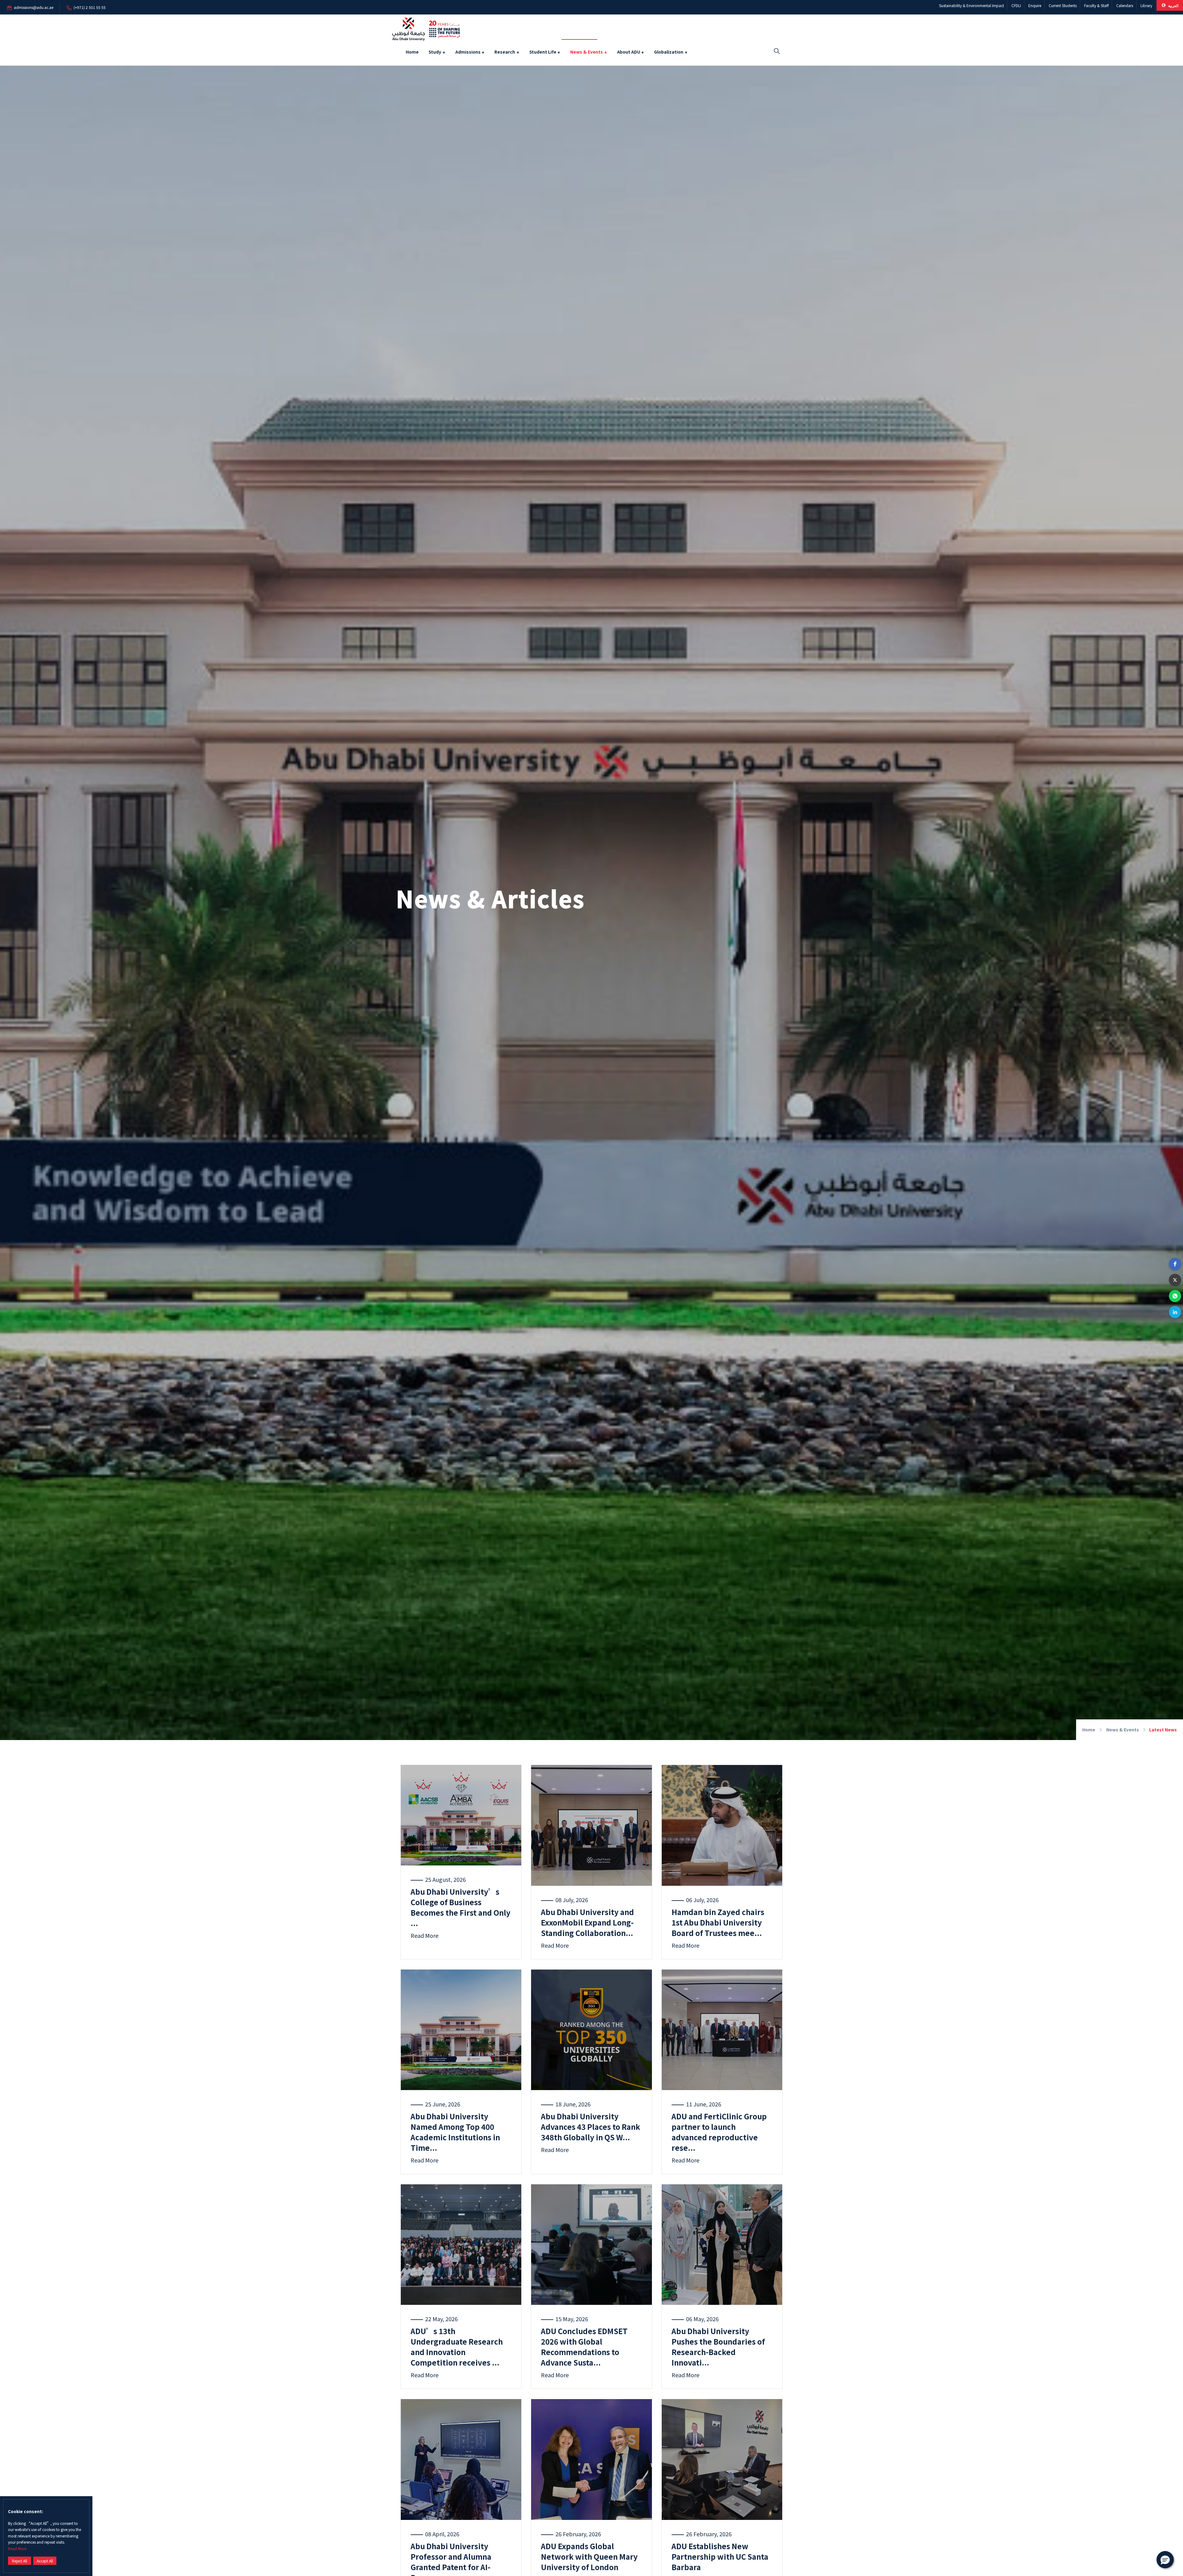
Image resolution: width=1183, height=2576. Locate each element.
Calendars (1125, 5)
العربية (1173, 5)
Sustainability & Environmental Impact (972, 5)
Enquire (1035, 5)
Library (1146, 5)
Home (412, 52)
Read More (17, 2548)
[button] (1175, 1264)
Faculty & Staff (1096, 5)
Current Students (1063, 5)
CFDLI (1016, 5)
